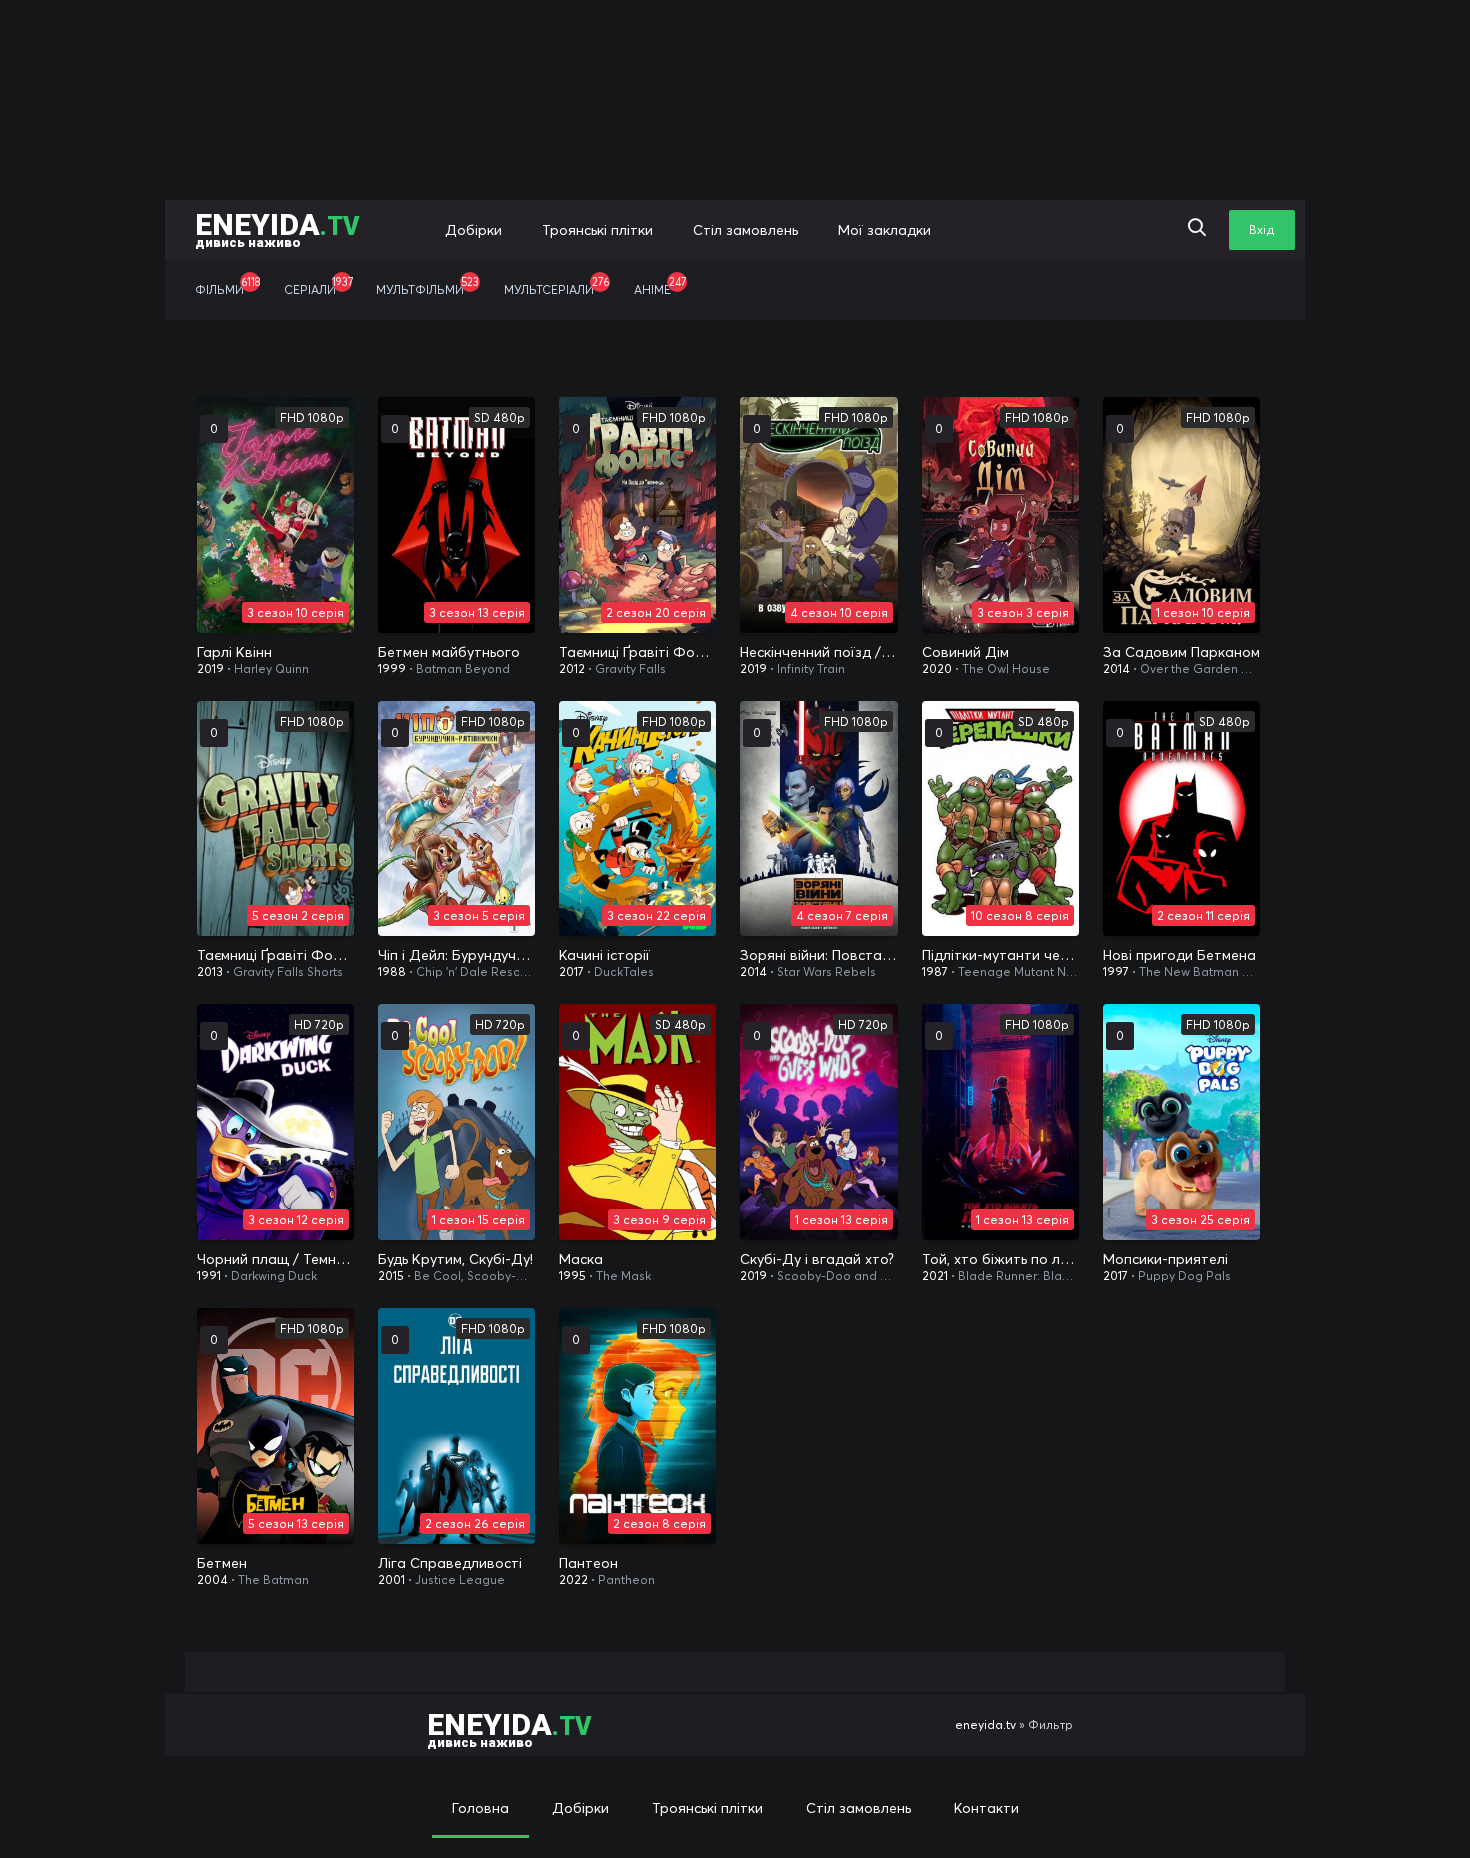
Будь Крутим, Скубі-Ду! (455, 1259)
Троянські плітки (597, 230)
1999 (392, 668)
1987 (935, 971)
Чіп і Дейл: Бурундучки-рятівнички (456, 955)
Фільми (227, 286)
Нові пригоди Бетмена (1179, 955)
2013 (210, 971)
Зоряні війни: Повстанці (818, 955)
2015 (391, 1275)
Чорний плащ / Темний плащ (275, 1259)
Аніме (660, 286)
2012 (572, 668)
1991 (209, 1275)
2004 (212, 1579)
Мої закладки (884, 230)
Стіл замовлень (745, 230)
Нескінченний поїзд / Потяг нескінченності (818, 652)
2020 (937, 668)
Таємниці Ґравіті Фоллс (637, 652)
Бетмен (222, 1563)
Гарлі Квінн (234, 652)
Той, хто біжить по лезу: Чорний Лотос (1000, 1259)
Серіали (318, 286)
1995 (572, 1275)
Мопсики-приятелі (1165, 1259)
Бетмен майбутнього (449, 652)
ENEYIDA (277, 228)
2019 (210, 668)
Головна (480, 1808)
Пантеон (588, 1563)
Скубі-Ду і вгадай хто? (817, 1259)
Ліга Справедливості (450, 1563)
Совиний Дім (965, 652)
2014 (1116, 668)
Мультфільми (427, 286)
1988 (392, 971)
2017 (571, 971)
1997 (1116, 971)
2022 (573, 1579)
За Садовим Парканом (1181, 652)
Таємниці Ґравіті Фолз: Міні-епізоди (275, 955)
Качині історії (604, 955)
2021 (935, 1275)
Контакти (986, 1808)
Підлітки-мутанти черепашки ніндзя (1000, 955)
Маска (581, 1259)
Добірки (473, 230)
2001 (391, 1579)
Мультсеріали (556, 286)
